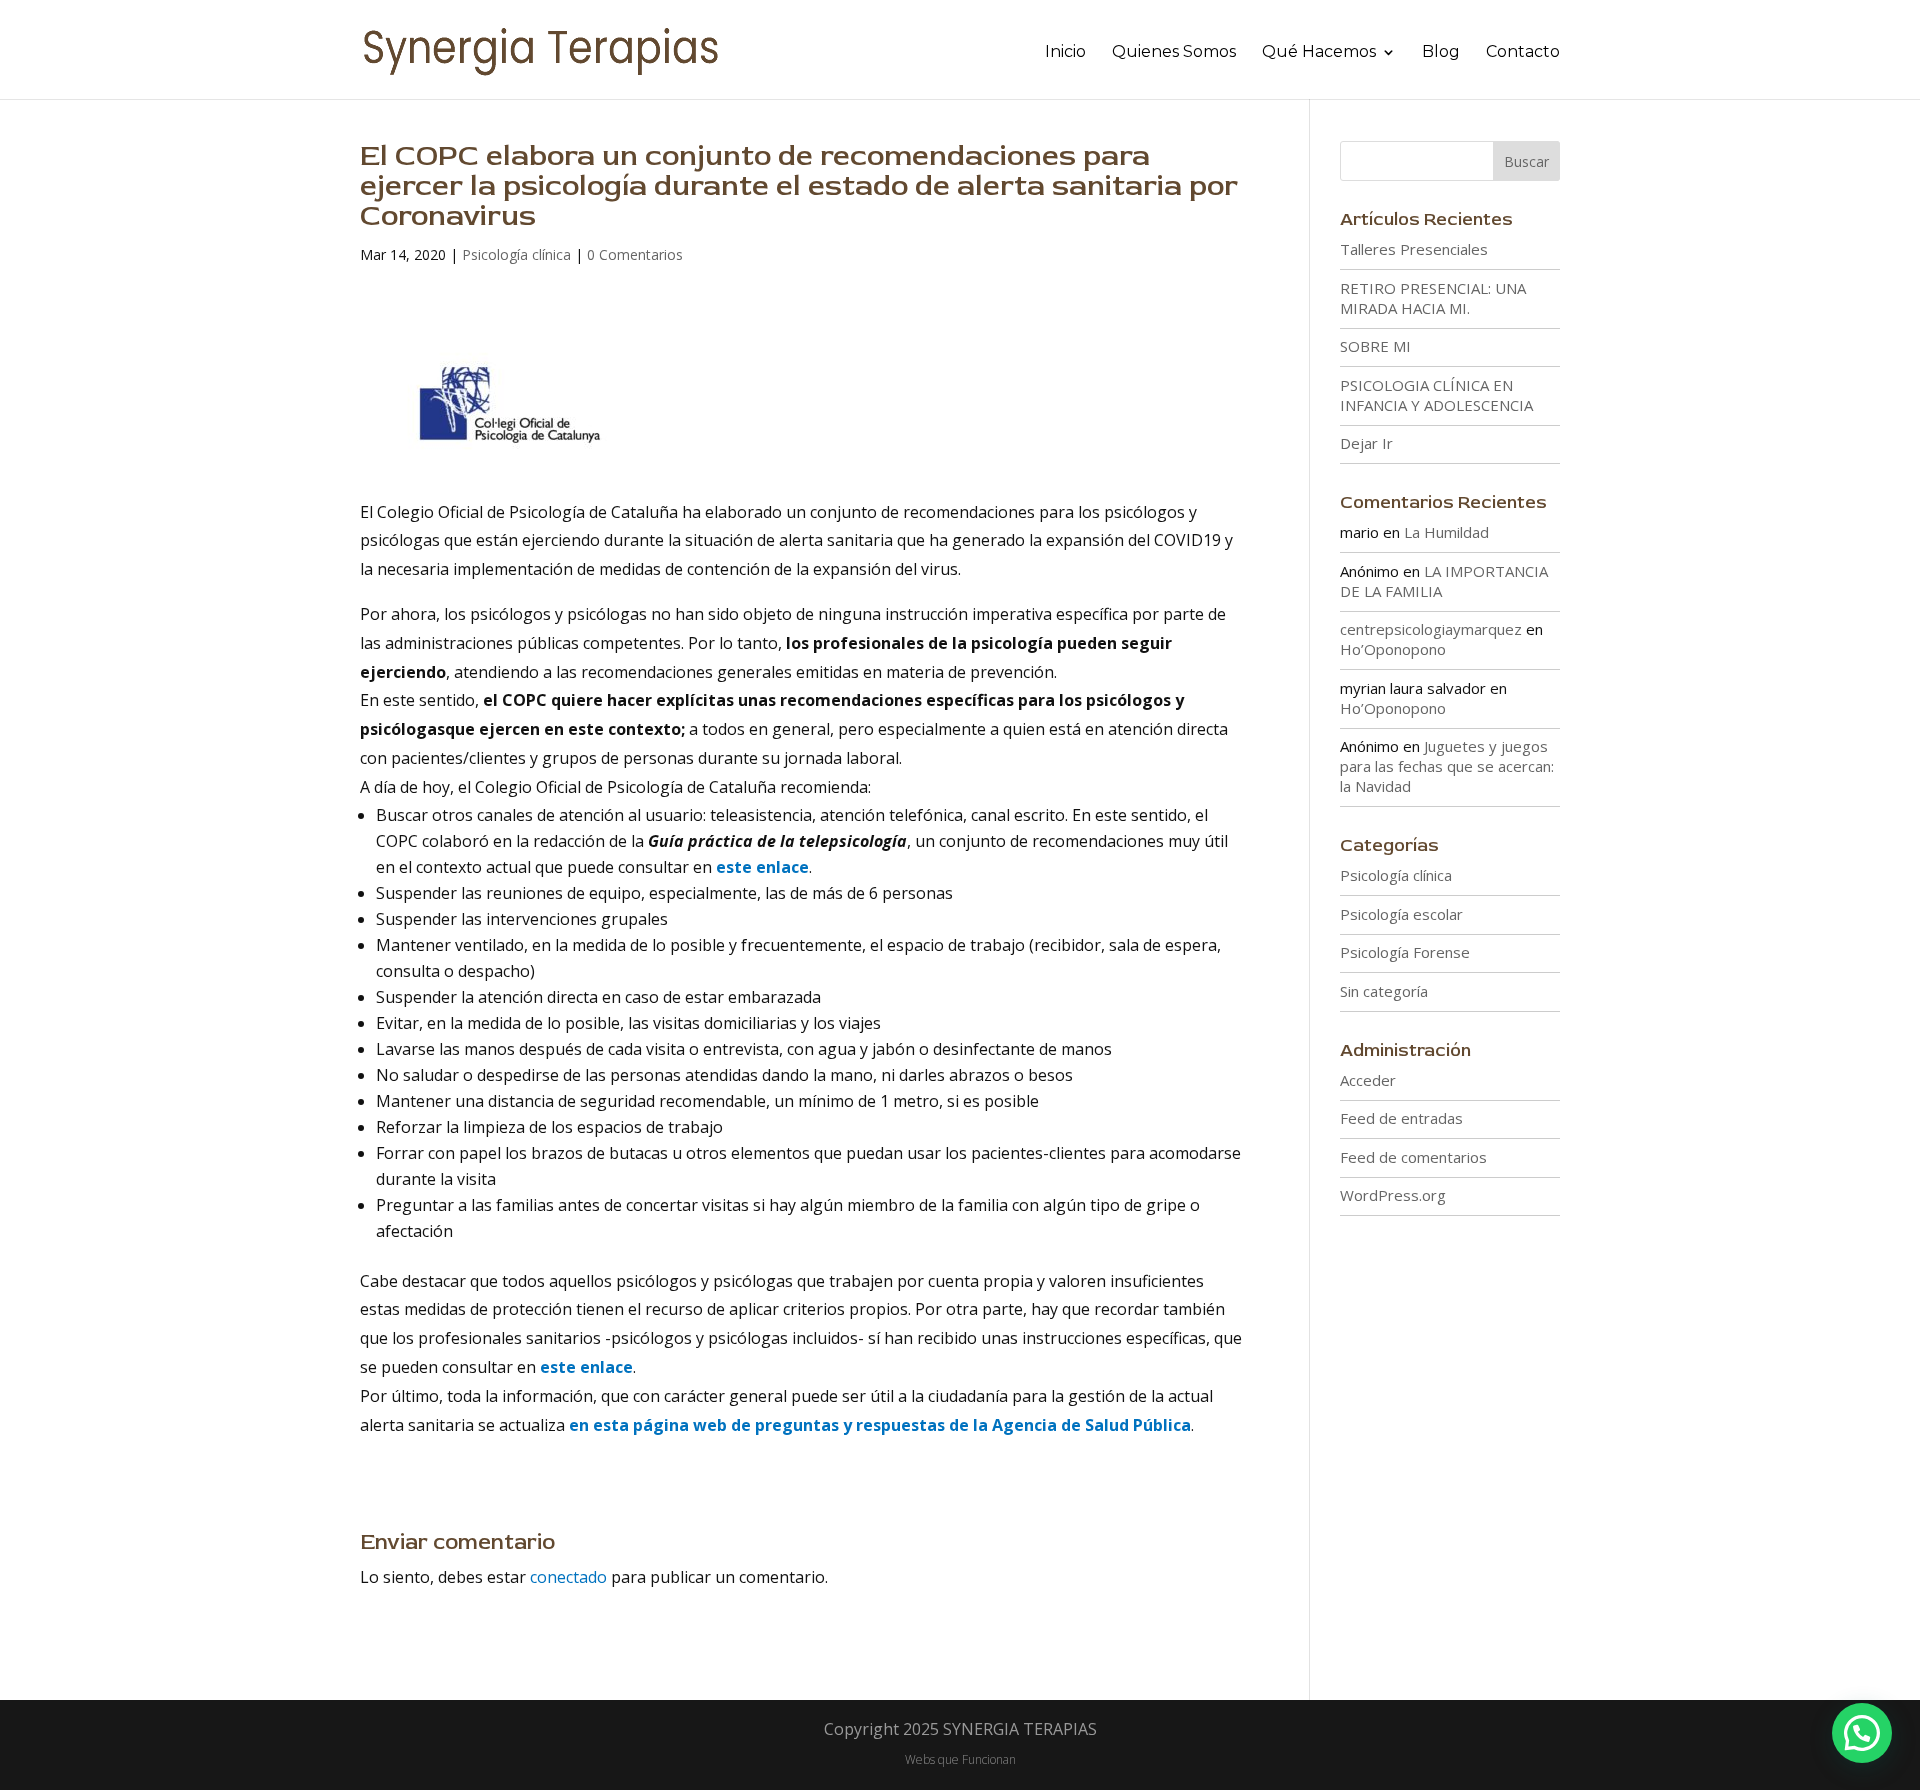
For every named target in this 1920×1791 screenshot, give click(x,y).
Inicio (1065, 53)
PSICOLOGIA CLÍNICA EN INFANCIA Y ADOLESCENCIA (1436, 395)
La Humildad (1446, 532)
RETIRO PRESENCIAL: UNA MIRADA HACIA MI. (1433, 298)
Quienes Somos (1174, 53)
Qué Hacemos (1319, 53)
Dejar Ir (1366, 443)
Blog (1441, 53)
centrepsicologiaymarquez (1431, 629)
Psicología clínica (516, 254)
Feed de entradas (1401, 1118)
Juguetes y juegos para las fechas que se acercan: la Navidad (1447, 766)
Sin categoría (1384, 991)
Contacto (1523, 53)
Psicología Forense (1405, 952)
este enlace (762, 867)
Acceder (1368, 1080)
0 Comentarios (635, 254)
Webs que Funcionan (960, 1759)
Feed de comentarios (1413, 1157)
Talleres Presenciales (1414, 249)
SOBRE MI (1375, 346)
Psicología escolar (1401, 914)
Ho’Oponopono (1393, 649)
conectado (568, 1577)
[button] (1862, 1733)
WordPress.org (1393, 1195)
